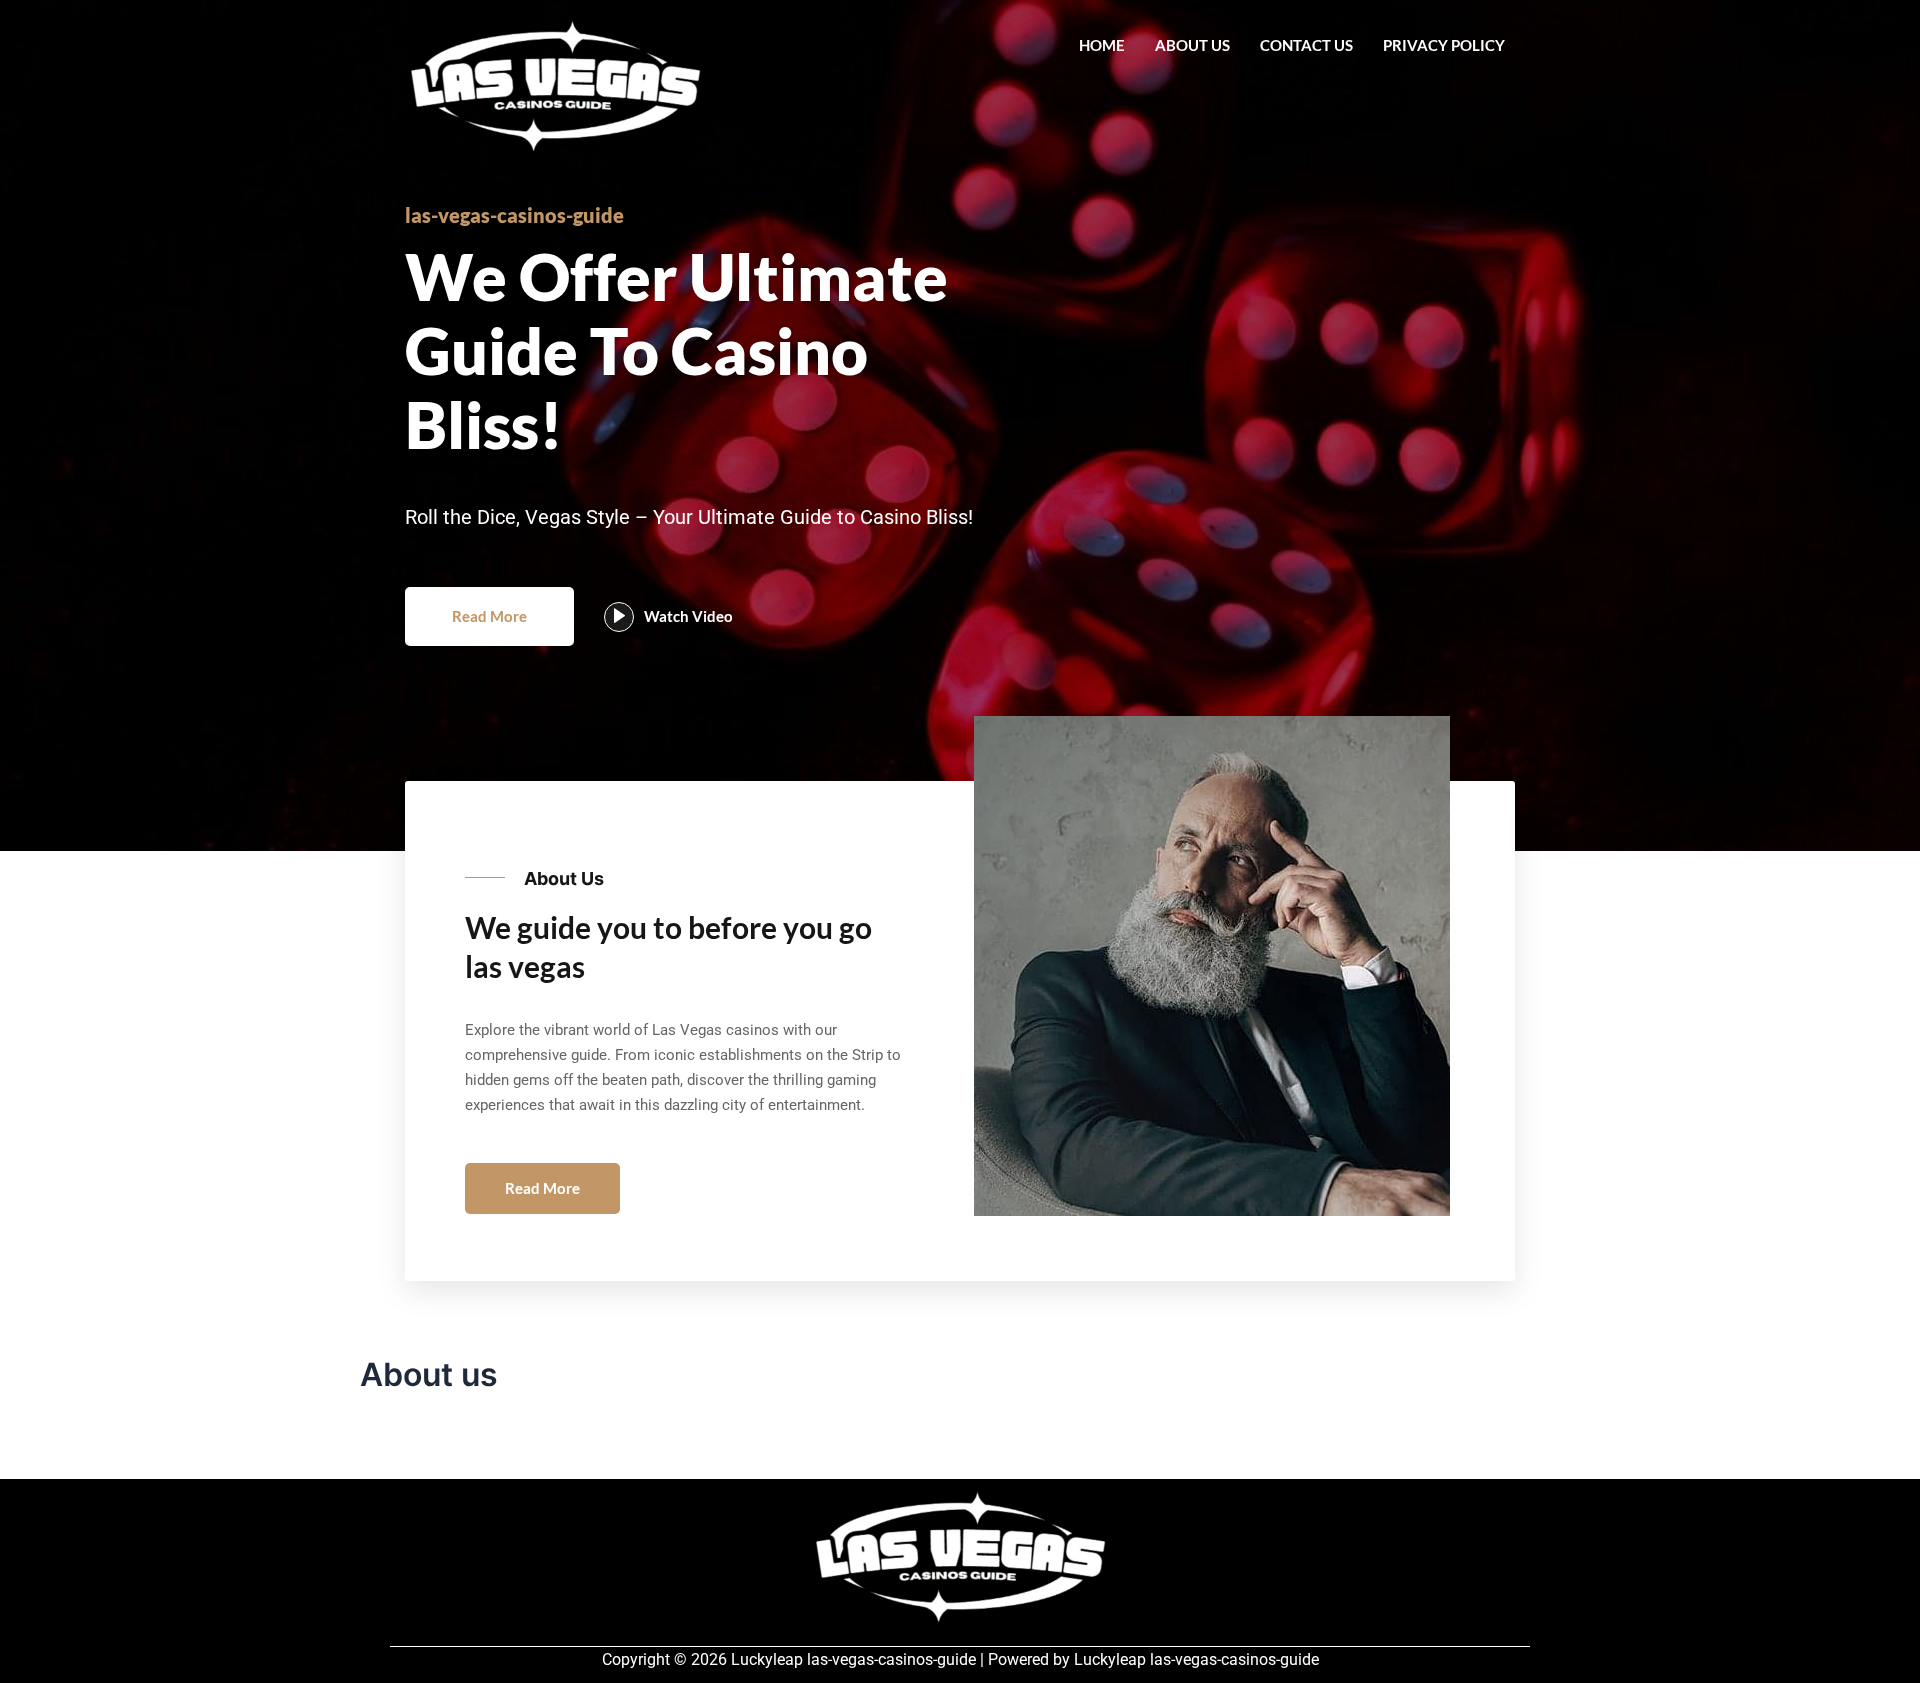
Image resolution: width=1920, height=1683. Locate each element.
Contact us (1306, 45)
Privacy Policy (1444, 45)
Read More (489, 616)
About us (1192, 45)
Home (1102, 45)
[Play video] (619, 617)
